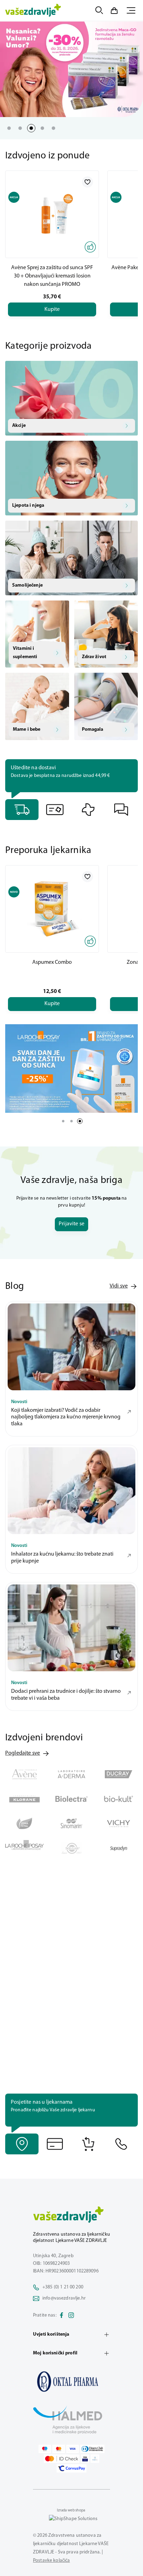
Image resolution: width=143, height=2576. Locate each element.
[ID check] (62, 2459)
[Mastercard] (59, 2449)
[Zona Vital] (24, 1824)
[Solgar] (71, 1848)
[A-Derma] (71, 1774)
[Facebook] (61, 2316)
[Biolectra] (71, 1799)
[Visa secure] (85, 2459)
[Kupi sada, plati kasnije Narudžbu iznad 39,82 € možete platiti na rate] (55, 2144)
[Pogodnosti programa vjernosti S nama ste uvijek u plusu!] (55, 810)
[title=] (71, 69)
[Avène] (24, 1774)
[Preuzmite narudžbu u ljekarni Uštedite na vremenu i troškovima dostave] (88, 810)
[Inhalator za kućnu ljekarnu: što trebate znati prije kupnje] (71, 1491)
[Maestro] (45, 2449)
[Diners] (92, 2449)
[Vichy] (119, 1824)
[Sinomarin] (71, 1824)
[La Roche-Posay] (24, 1848)
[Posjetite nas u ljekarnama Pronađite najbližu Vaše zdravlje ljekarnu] (22, 2144)
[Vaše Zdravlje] (33, 10)
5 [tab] (53, 128)
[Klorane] (24, 1799)
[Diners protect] (95, 2459)
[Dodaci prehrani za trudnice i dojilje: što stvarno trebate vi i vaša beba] (71, 1628)
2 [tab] (20, 128)
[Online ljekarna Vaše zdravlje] (71, 2382)
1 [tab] (9, 128)
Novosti (19, 1402)
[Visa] (73, 2449)
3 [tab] (31, 128)
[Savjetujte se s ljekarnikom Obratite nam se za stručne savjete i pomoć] (121, 810)
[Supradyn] (119, 1848)
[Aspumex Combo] (52, 909)
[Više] (71, 1068)
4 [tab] (42, 128)
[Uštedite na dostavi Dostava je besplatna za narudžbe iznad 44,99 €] (22, 810)
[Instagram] (71, 2316)
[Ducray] (119, 1774)
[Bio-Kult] (119, 1799)
